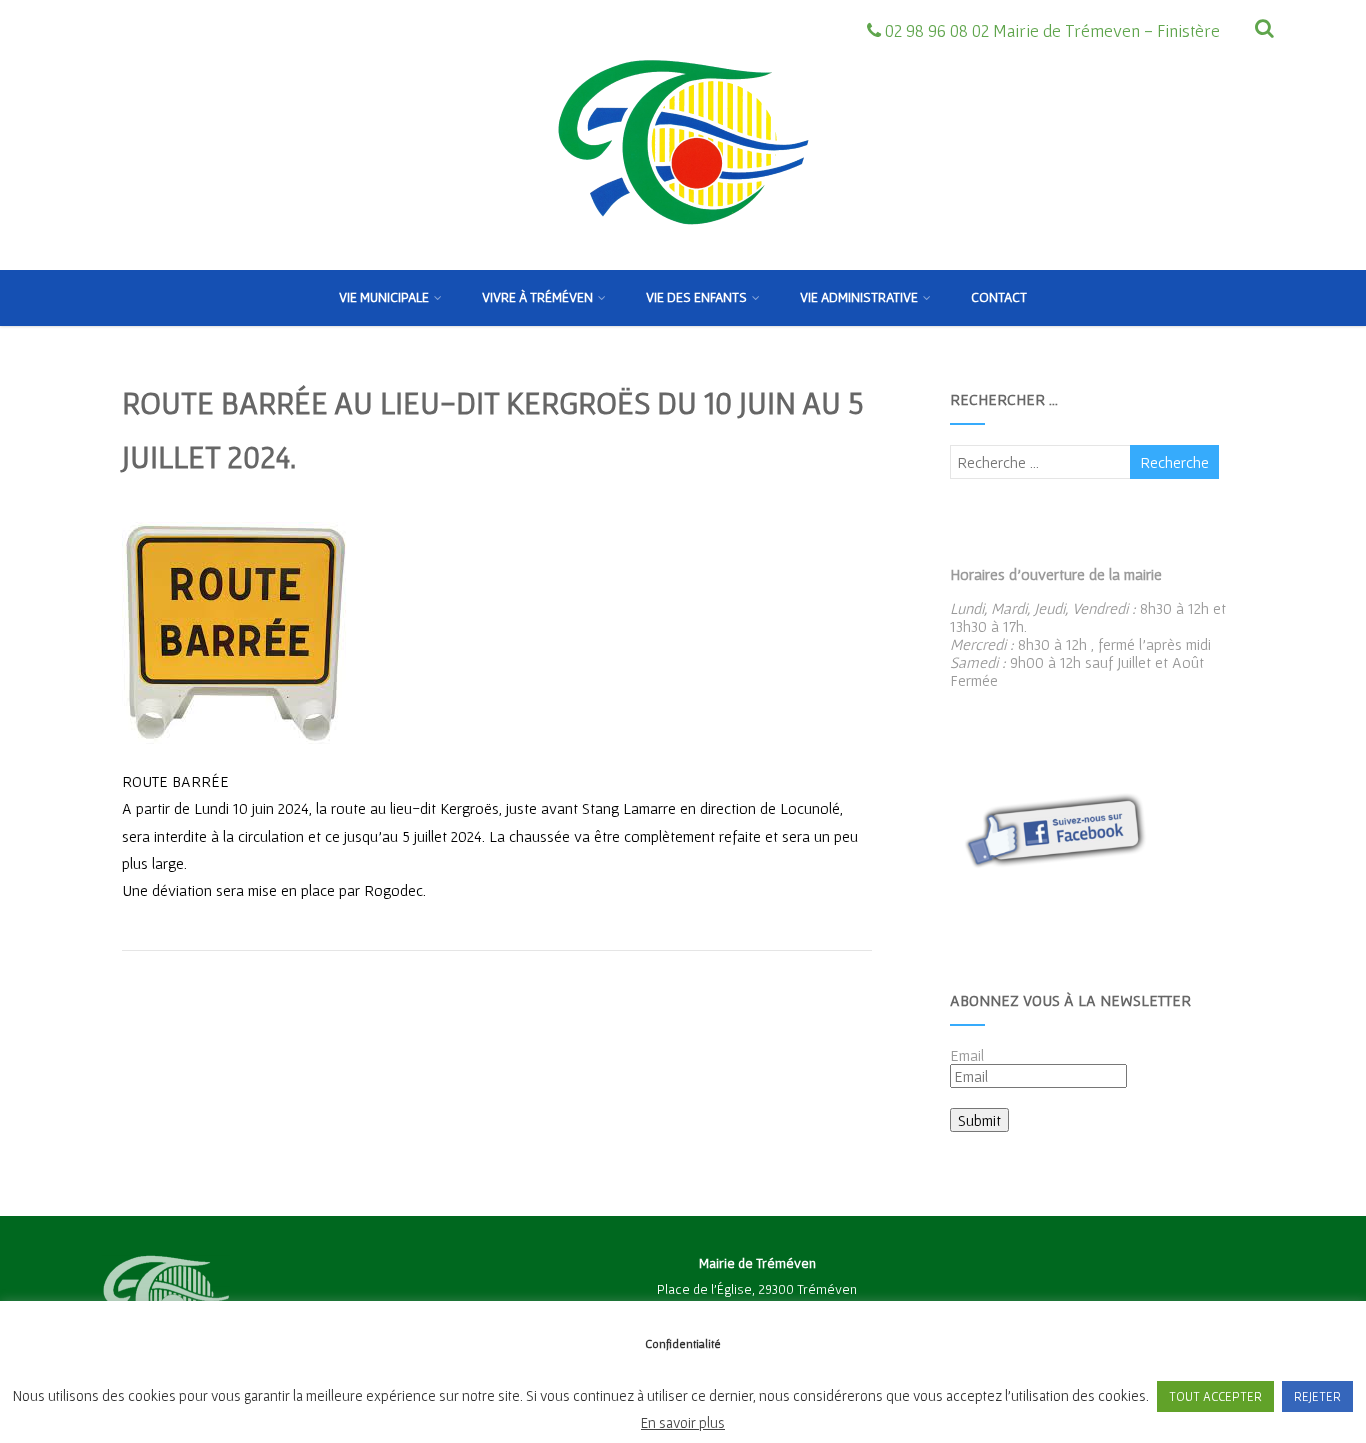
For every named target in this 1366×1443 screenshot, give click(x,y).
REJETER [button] (1317, 1396)
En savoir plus (683, 1422)
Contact (999, 297)
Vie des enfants (696, 297)
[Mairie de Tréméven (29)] (683, 261)
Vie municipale (384, 297)
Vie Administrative (859, 297)
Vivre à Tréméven (537, 297)
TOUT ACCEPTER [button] (1215, 1396)
